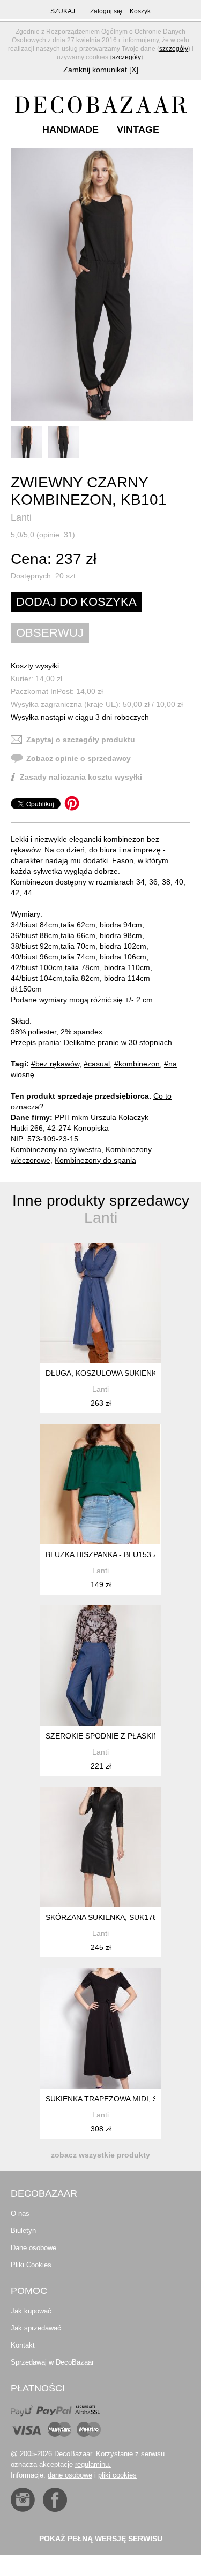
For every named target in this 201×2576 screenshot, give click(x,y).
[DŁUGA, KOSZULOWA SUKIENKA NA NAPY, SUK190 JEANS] (100, 1303)
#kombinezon (137, 1064)
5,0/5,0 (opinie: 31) (43, 535)
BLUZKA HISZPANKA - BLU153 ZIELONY (116, 1554)
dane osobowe (70, 2475)
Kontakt (23, 2345)
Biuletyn (23, 2231)
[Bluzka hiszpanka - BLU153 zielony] (100, 1484)
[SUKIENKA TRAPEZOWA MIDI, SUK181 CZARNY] (100, 2028)
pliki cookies (117, 2475)
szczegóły (174, 49)
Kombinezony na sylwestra (56, 1149)
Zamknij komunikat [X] (101, 70)
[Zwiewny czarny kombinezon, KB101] (102, 285)
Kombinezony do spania (95, 1160)
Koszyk (140, 11)
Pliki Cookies (31, 2265)
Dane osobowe (33, 2248)
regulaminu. (93, 2464)
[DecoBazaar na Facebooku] (55, 2500)
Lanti (21, 517)
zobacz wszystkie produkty (100, 2155)
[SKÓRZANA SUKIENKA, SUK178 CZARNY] (100, 1847)
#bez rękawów (55, 1064)
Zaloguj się (106, 11)
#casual (97, 1064)
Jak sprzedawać (36, 2328)
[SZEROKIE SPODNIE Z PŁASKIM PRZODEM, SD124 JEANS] (100, 1666)
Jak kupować (31, 2311)
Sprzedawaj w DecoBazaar (52, 2362)
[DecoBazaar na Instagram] (23, 2500)
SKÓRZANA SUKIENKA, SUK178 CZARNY (118, 1917)
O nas (20, 2213)
